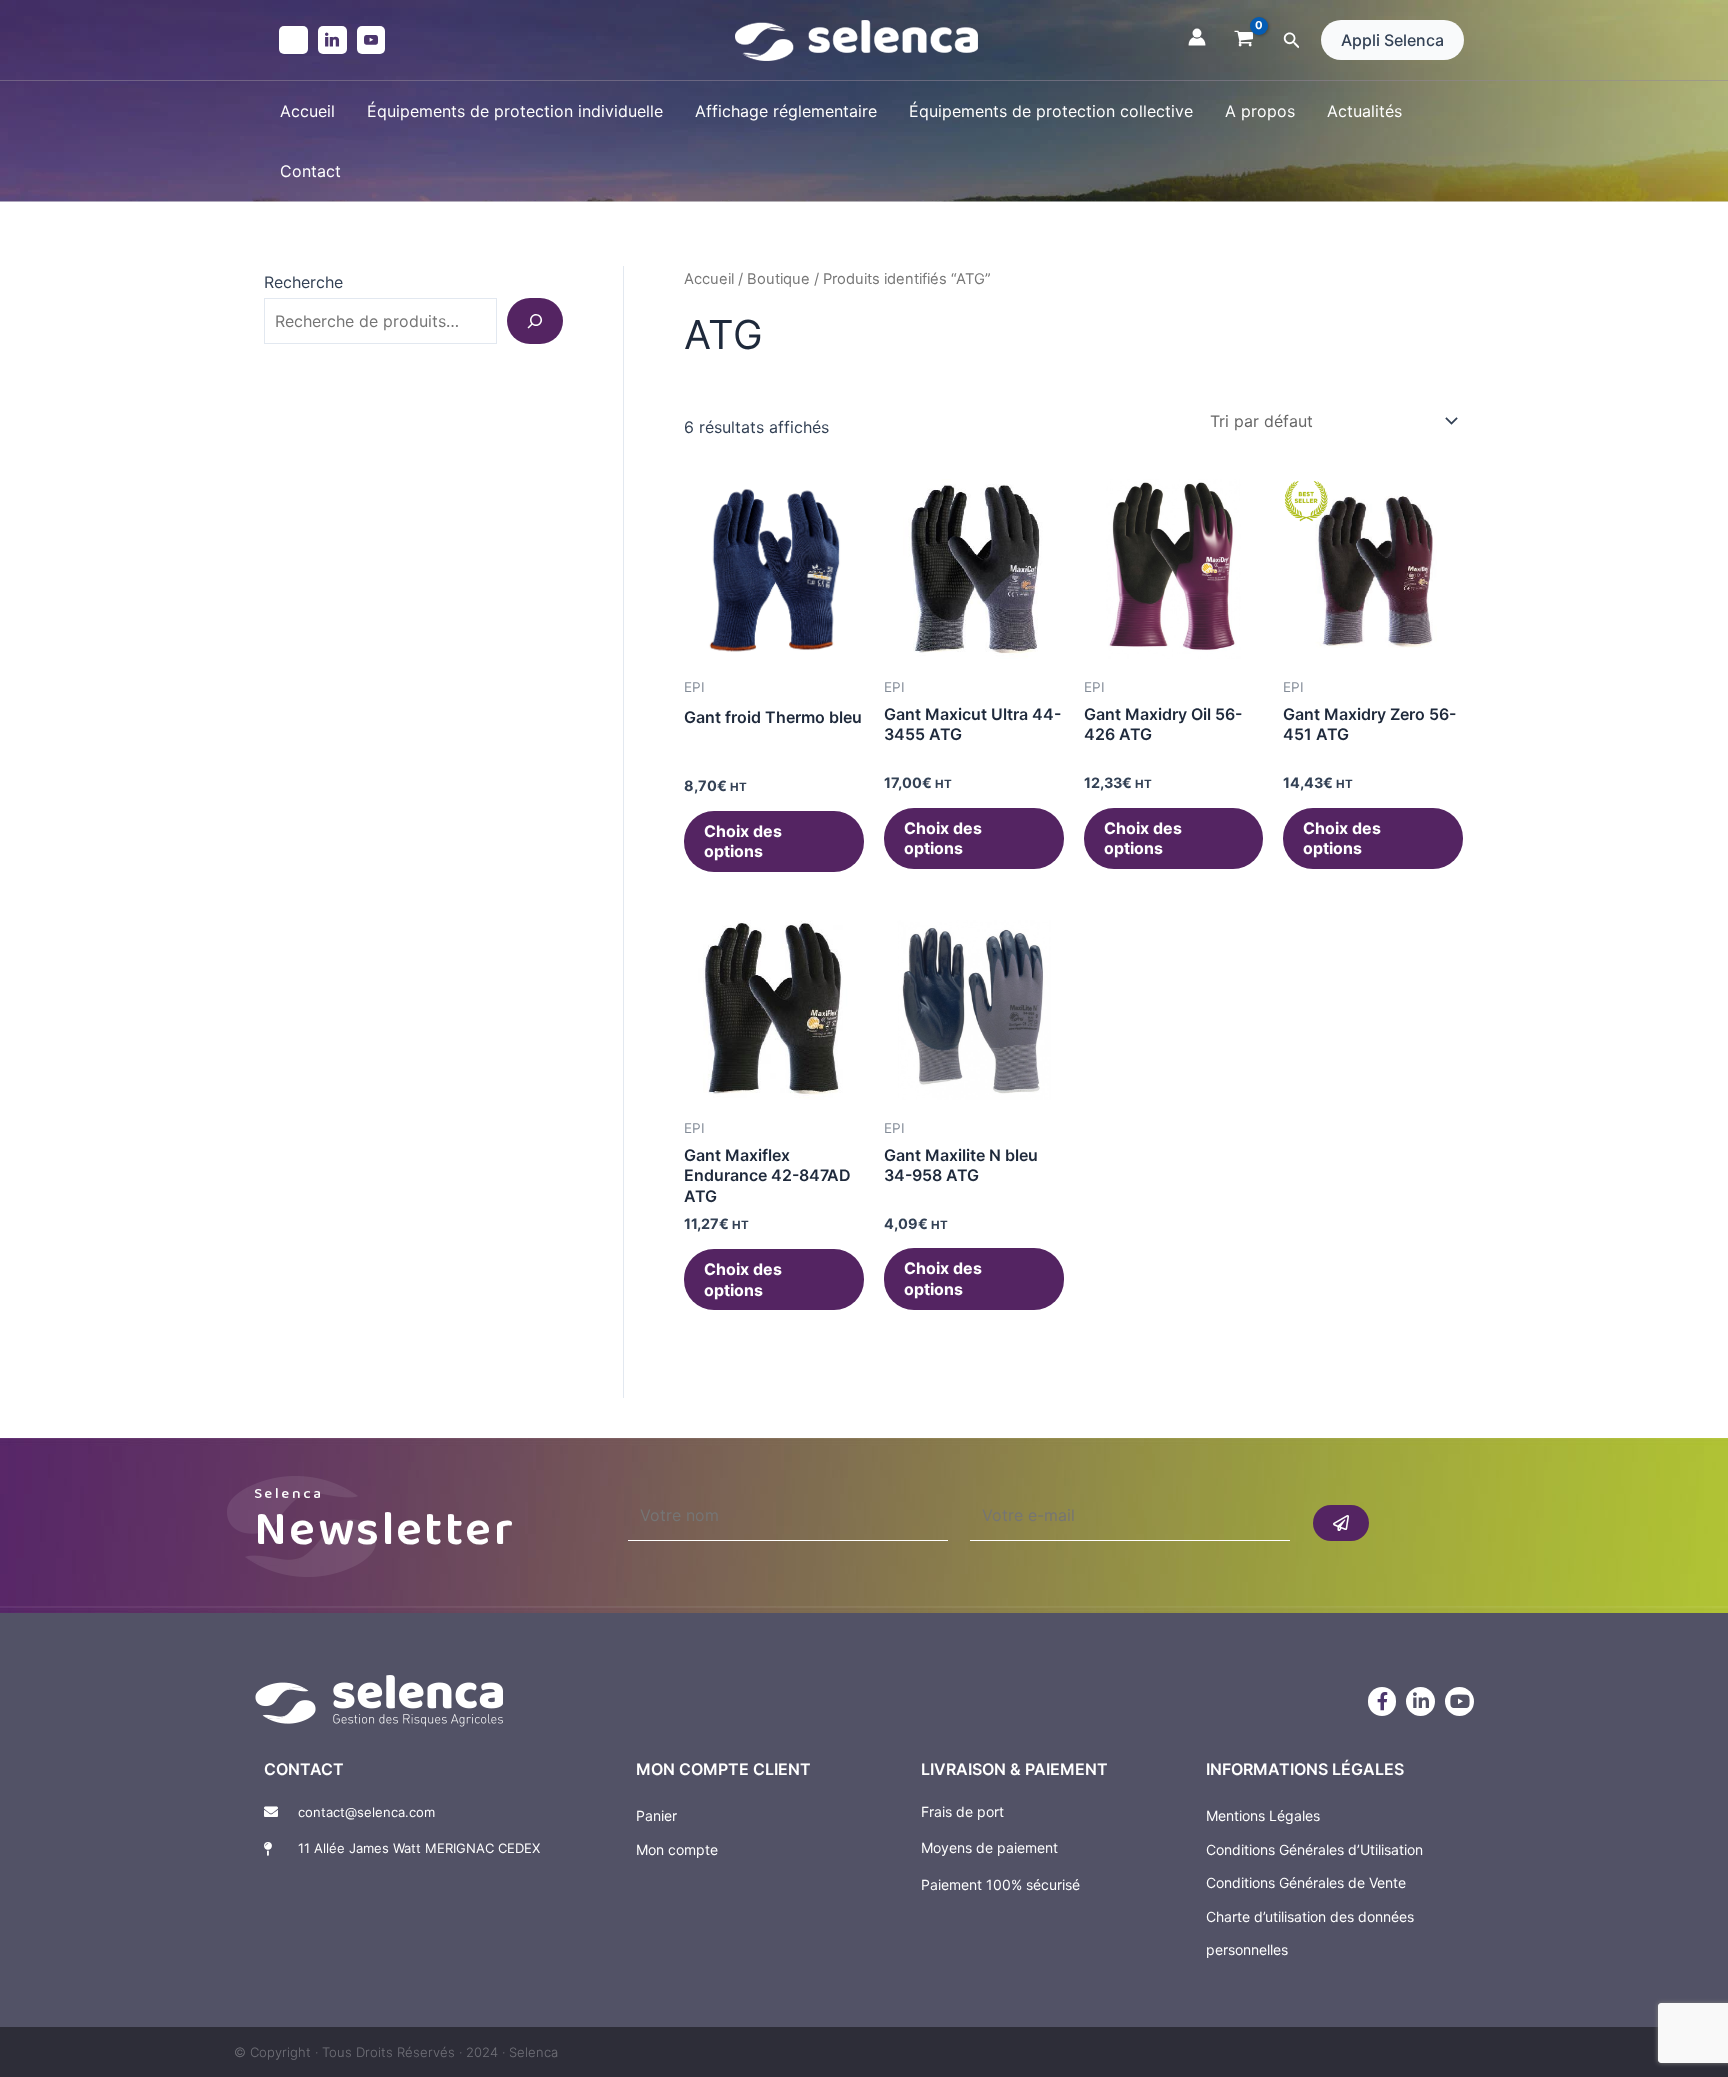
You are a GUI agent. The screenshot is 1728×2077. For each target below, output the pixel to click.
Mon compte (677, 1849)
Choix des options (743, 841)
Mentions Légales (1263, 1815)
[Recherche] (535, 321)
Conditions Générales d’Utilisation (1314, 1849)
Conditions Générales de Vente (1306, 1882)
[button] (1292, 40)
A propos (1260, 111)
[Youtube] (371, 40)
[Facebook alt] (293, 40)
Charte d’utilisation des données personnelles (1310, 1933)
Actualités (1364, 111)
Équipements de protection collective (1051, 111)
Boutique (778, 279)
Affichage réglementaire (786, 111)
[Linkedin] (332, 40)
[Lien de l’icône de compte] (1197, 37)
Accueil (307, 111)
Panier (656, 1815)
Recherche (303, 282)
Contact (310, 171)
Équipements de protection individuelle (515, 111)
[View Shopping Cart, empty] (1244, 40)
